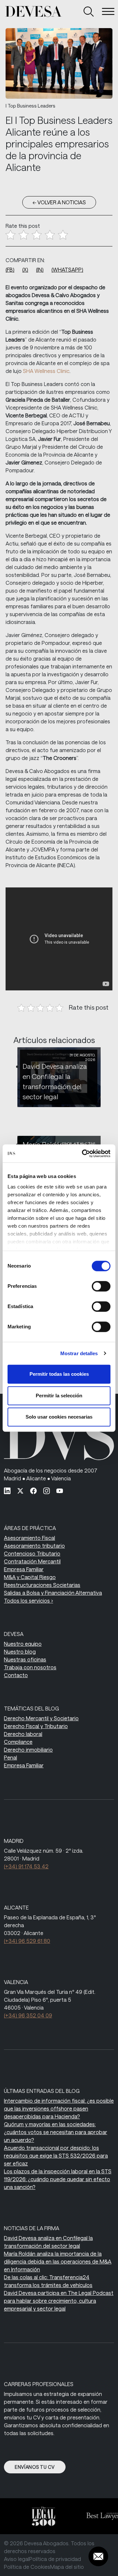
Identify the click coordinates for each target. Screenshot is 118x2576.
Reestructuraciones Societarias (42, 1585)
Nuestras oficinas (25, 1659)
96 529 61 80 (27, 1941)
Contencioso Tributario (32, 1553)
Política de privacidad (55, 2559)
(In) (40, 269)
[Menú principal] (108, 11)
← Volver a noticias (59, 202)
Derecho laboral (23, 1734)
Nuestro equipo (23, 1644)
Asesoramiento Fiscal (29, 1538)
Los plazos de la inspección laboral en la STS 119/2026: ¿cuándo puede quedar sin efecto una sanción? (58, 2179)
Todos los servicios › (29, 1600)
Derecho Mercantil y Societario (41, 1718)
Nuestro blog (20, 1651)
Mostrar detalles (79, 1353)
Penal (10, 1757)
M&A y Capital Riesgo (30, 1577)
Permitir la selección (59, 1396)
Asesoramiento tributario (34, 1546)
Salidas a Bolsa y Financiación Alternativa (53, 1593)
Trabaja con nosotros (30, 1667)
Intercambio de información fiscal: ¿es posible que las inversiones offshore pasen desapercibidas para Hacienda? (59, 2108)
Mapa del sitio (67, 2567)
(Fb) (10, 269)
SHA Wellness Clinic (46, 371)
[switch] (101, 1286)
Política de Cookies (27, 2567)
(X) (25, 269)
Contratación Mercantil (32, 1561)
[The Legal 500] (40, 2516)
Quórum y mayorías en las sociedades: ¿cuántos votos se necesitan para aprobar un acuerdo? (56, 2132)
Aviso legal (17, 2559)
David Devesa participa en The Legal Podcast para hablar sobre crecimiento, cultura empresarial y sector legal (59, 2301)
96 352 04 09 (28, 2015)
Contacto (16, 1675)
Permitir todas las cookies (59, 1374)
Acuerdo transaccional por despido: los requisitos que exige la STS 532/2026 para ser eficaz (56, 2155)
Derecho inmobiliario (28, 1750)
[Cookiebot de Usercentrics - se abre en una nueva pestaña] (83, 1153)
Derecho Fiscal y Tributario (36, 1726)
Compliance (18, 1742)
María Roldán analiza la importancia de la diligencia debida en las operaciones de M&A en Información (58, 2261)
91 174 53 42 (26, 1866)
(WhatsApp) (67, 269)
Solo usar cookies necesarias (59, 1417)
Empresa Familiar (24, 1569)
